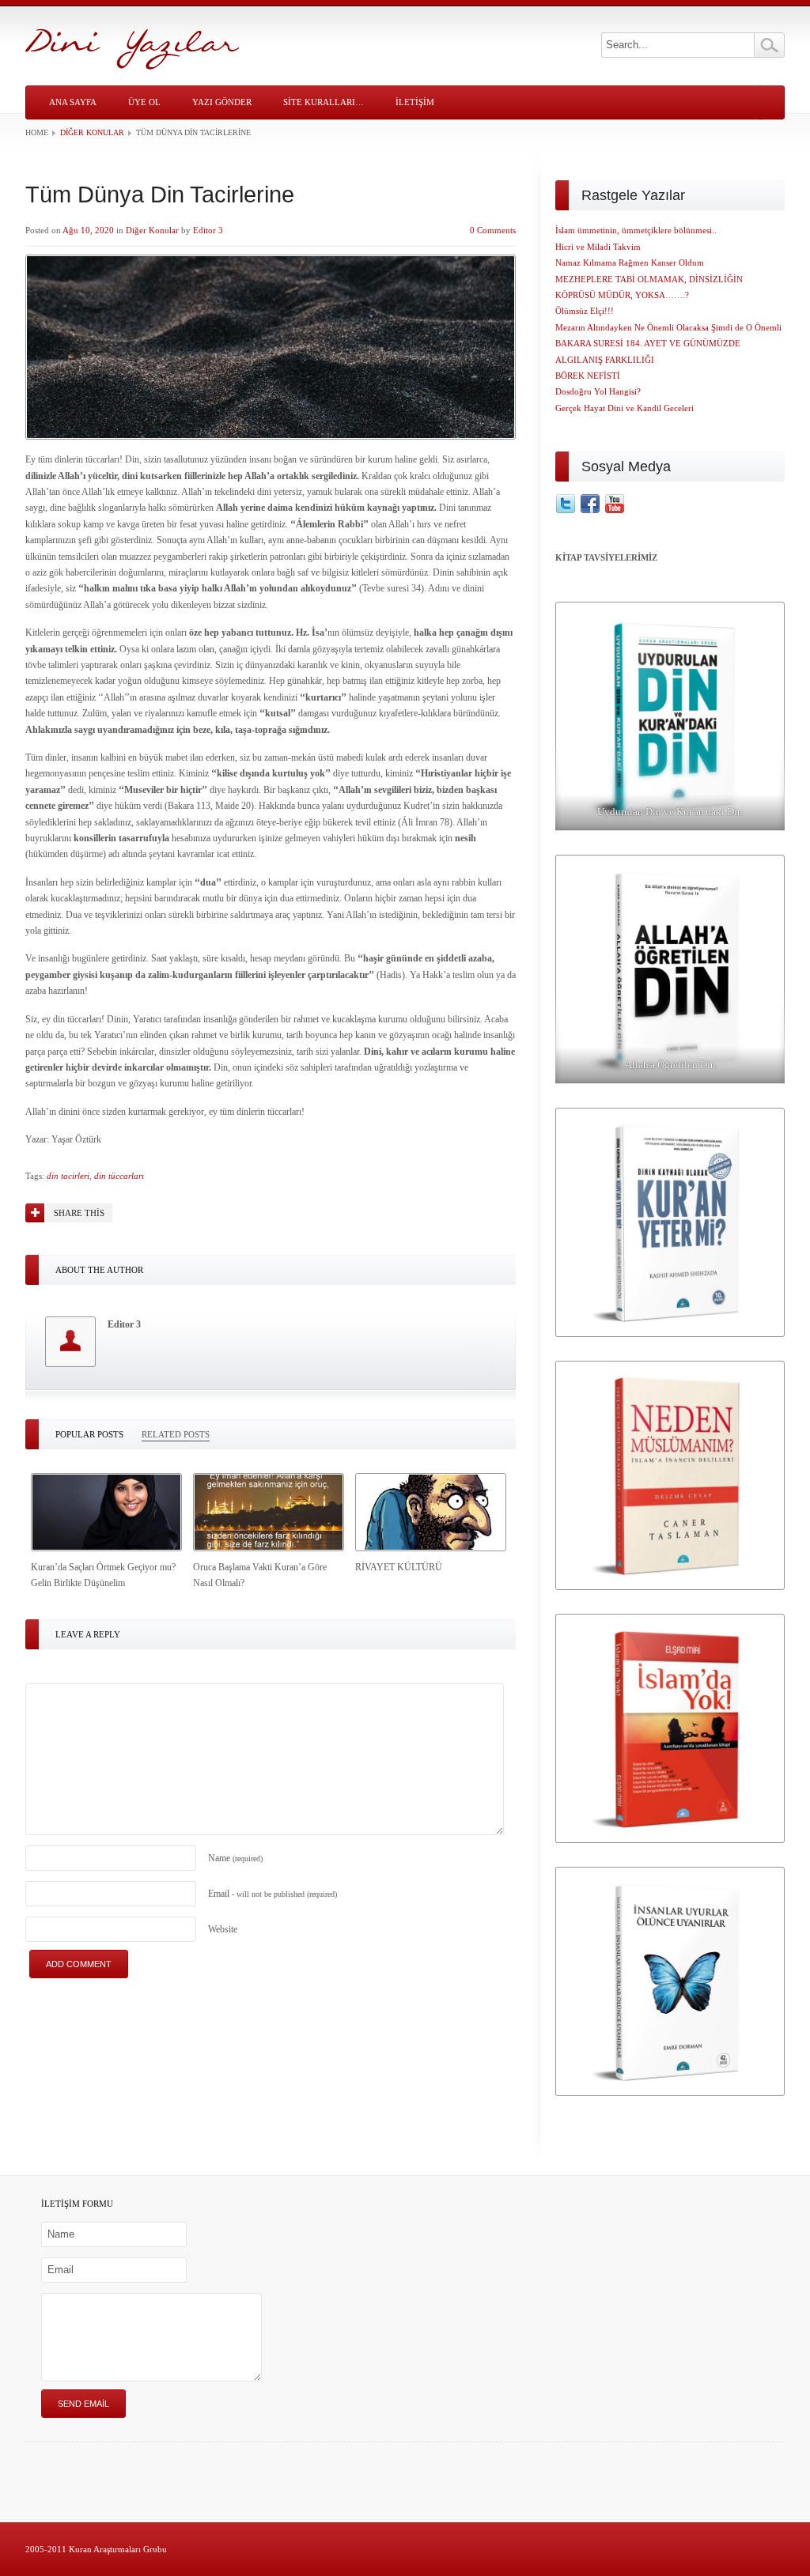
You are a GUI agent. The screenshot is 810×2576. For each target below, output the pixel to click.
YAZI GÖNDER (222, 102)
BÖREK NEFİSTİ (588, 376)
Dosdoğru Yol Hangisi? (598, 391)
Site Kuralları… (324, 102)
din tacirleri (68, 1176)
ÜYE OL (144, 102)
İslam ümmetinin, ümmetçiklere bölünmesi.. (636, 230)
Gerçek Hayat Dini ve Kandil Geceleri (625, 408)
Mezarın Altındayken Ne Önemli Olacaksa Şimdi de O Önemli (668, 327)
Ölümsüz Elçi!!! (585, 311)
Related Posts (176, 1434)
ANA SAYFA (73, 102)
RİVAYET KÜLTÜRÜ (399, 1567)
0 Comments (493, 230)
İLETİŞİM (415, 102)
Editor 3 (208, 230)
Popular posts (89, 1434)
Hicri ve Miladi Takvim (598, 247)
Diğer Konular (92, 132)
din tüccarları (119, 1176)
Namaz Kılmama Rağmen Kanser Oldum (630, 263)
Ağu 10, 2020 (88, 230)
